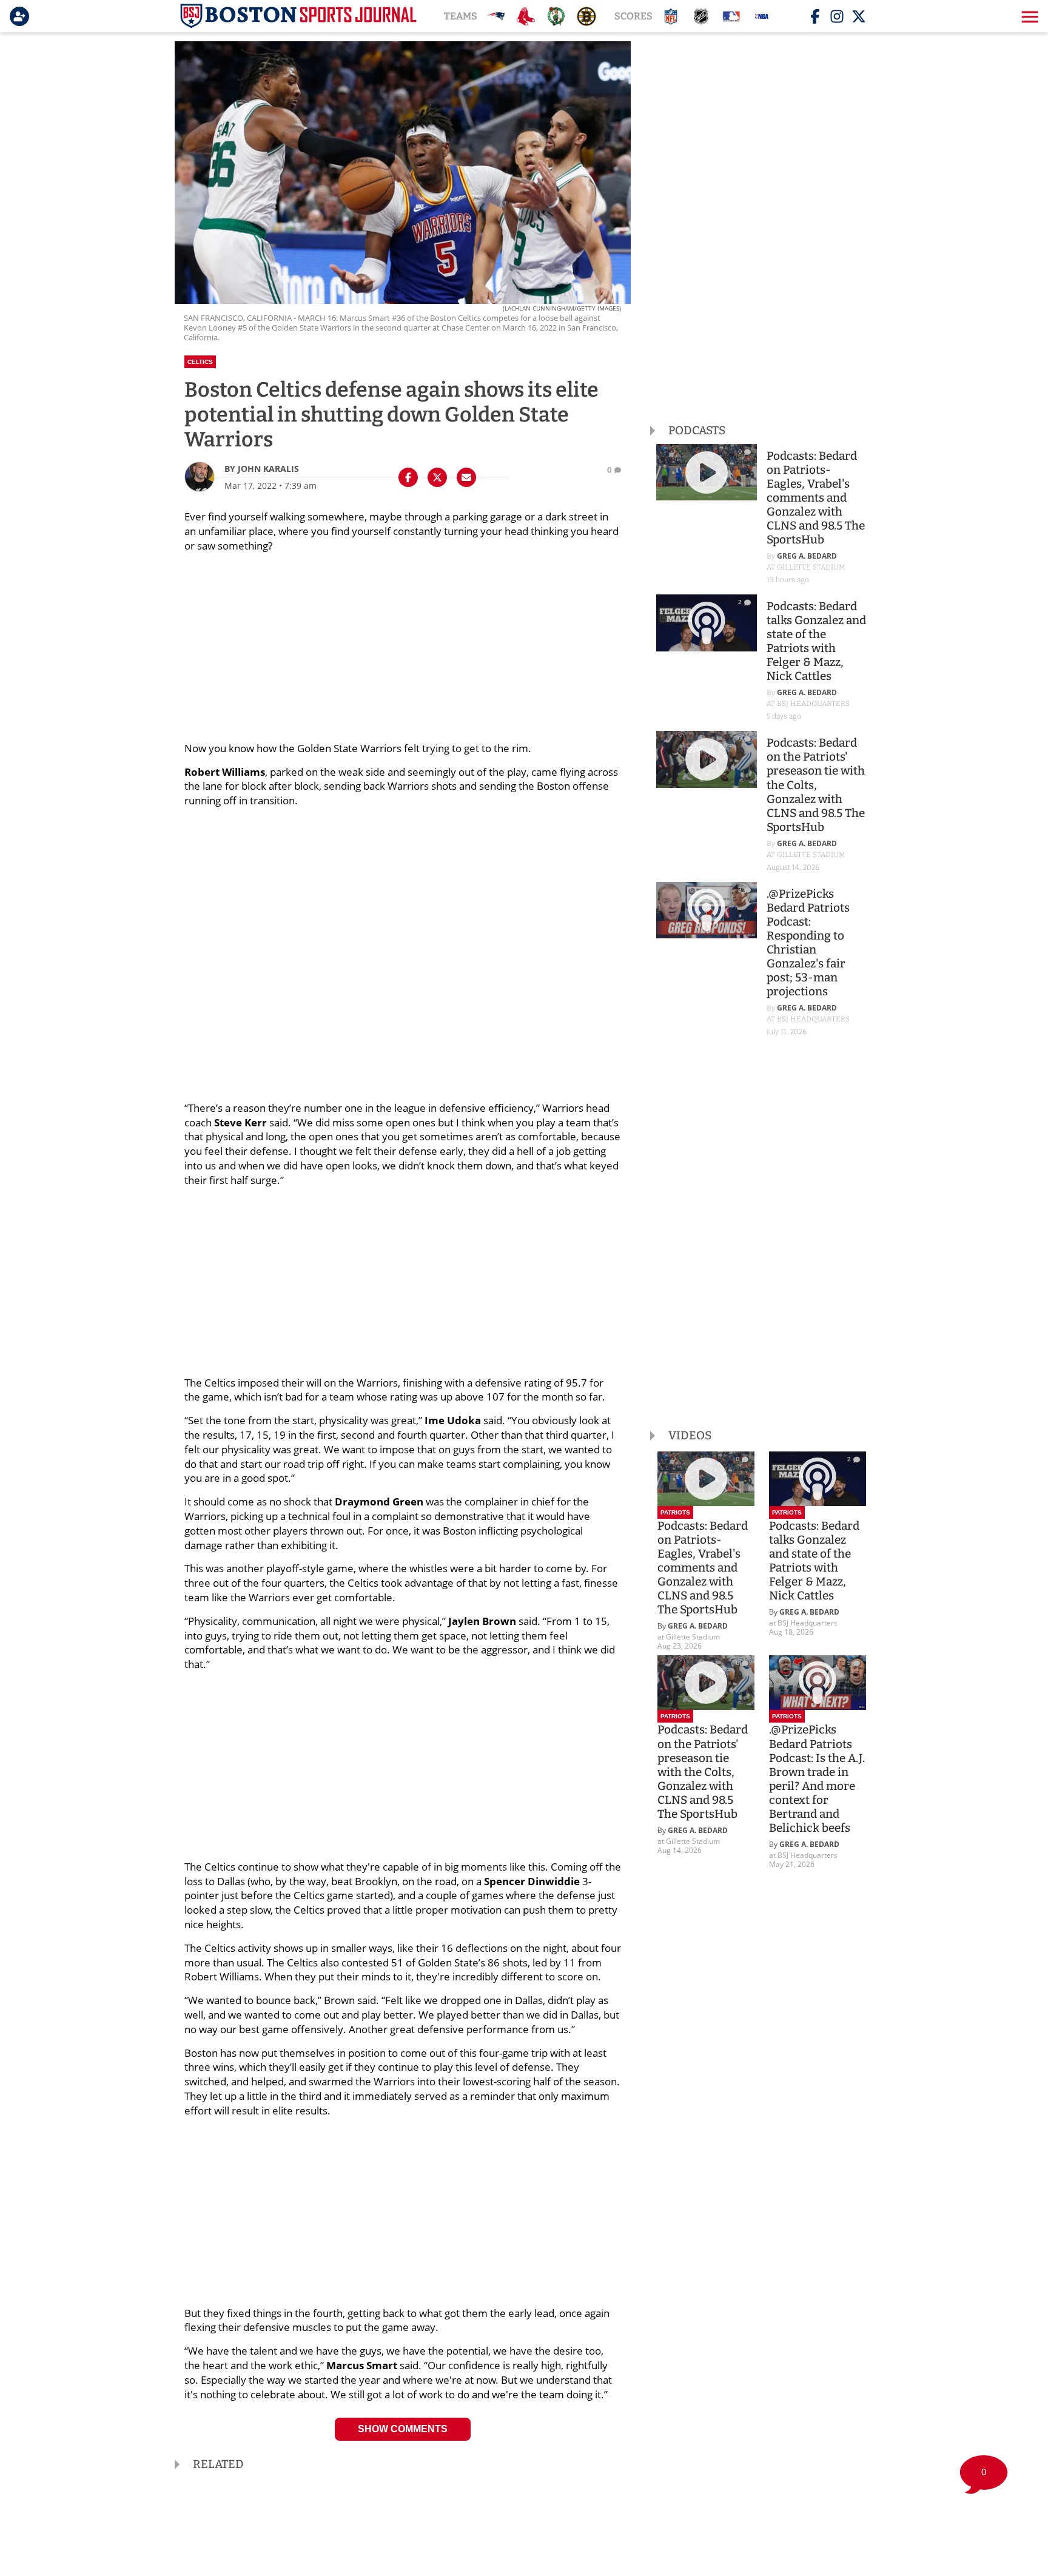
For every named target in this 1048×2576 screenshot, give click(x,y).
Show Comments (403, 2429)
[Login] (22, 16)
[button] (1029, 16)
